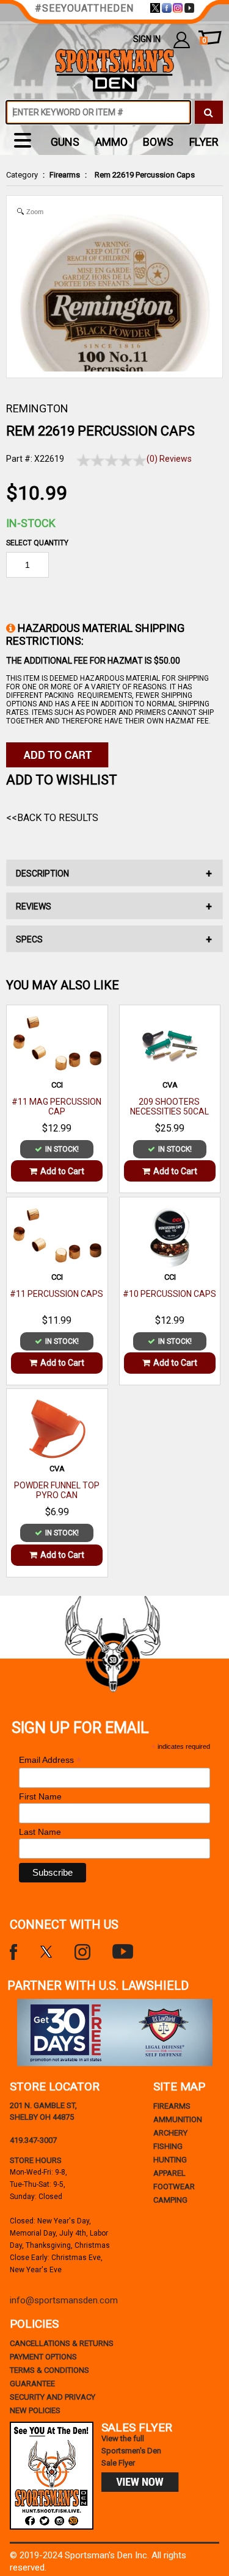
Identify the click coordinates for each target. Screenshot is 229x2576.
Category (22, 175)
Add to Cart (62, 1171)
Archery (170, 2133)
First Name (40, 1796)
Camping (170, 2200)
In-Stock (31, 523)
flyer (204, 142)
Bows (158, 142)
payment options (43, 2357)
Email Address (50, 1760)
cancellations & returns (62, 2343)
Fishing (168, 2146)
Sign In (147, 39)
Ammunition (178, 2119)
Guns (65, 142)
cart (204, 41)
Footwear (174, 2187)
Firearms (65, 175)
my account (182, 39)
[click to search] (209, 112)
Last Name (40, 1832)
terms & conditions (49, 2370)
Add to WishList (62, 780)
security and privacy (53, 2397)
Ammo (111, 142)
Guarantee (32, 2384)
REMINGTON (37, 408)
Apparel (169, 2173)
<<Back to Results (52, 818)
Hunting (170, 2160)
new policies (35, 2410)
